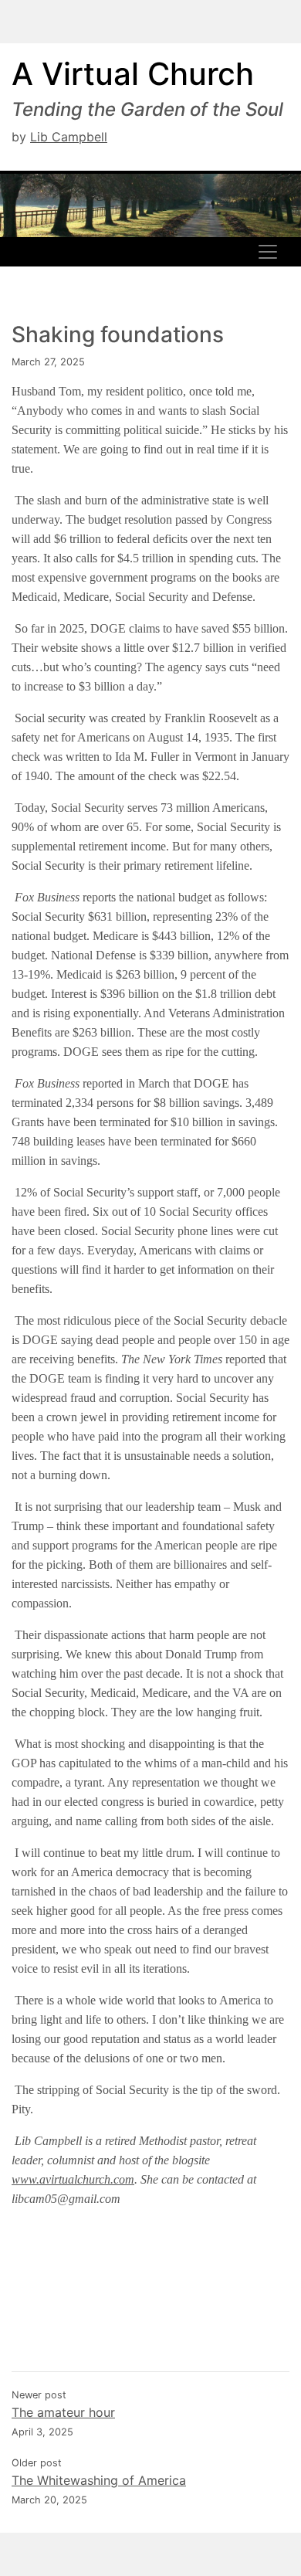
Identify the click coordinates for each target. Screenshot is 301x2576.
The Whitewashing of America (99, 2480)
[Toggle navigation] (268, 252)
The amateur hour (63, 2412)
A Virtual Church (133, 74)
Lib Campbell (69, 137)
